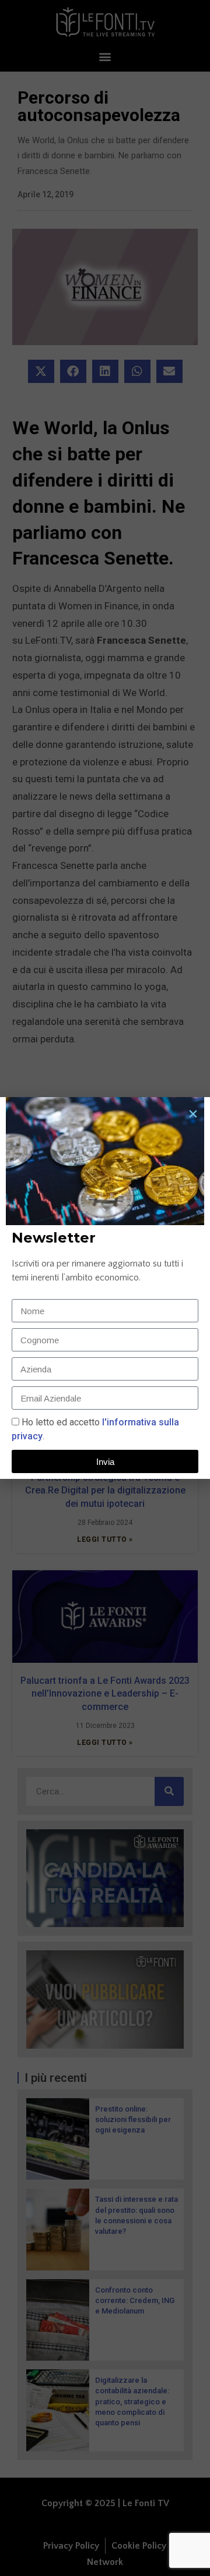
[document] (105, 1288)
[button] (193, 1114)
